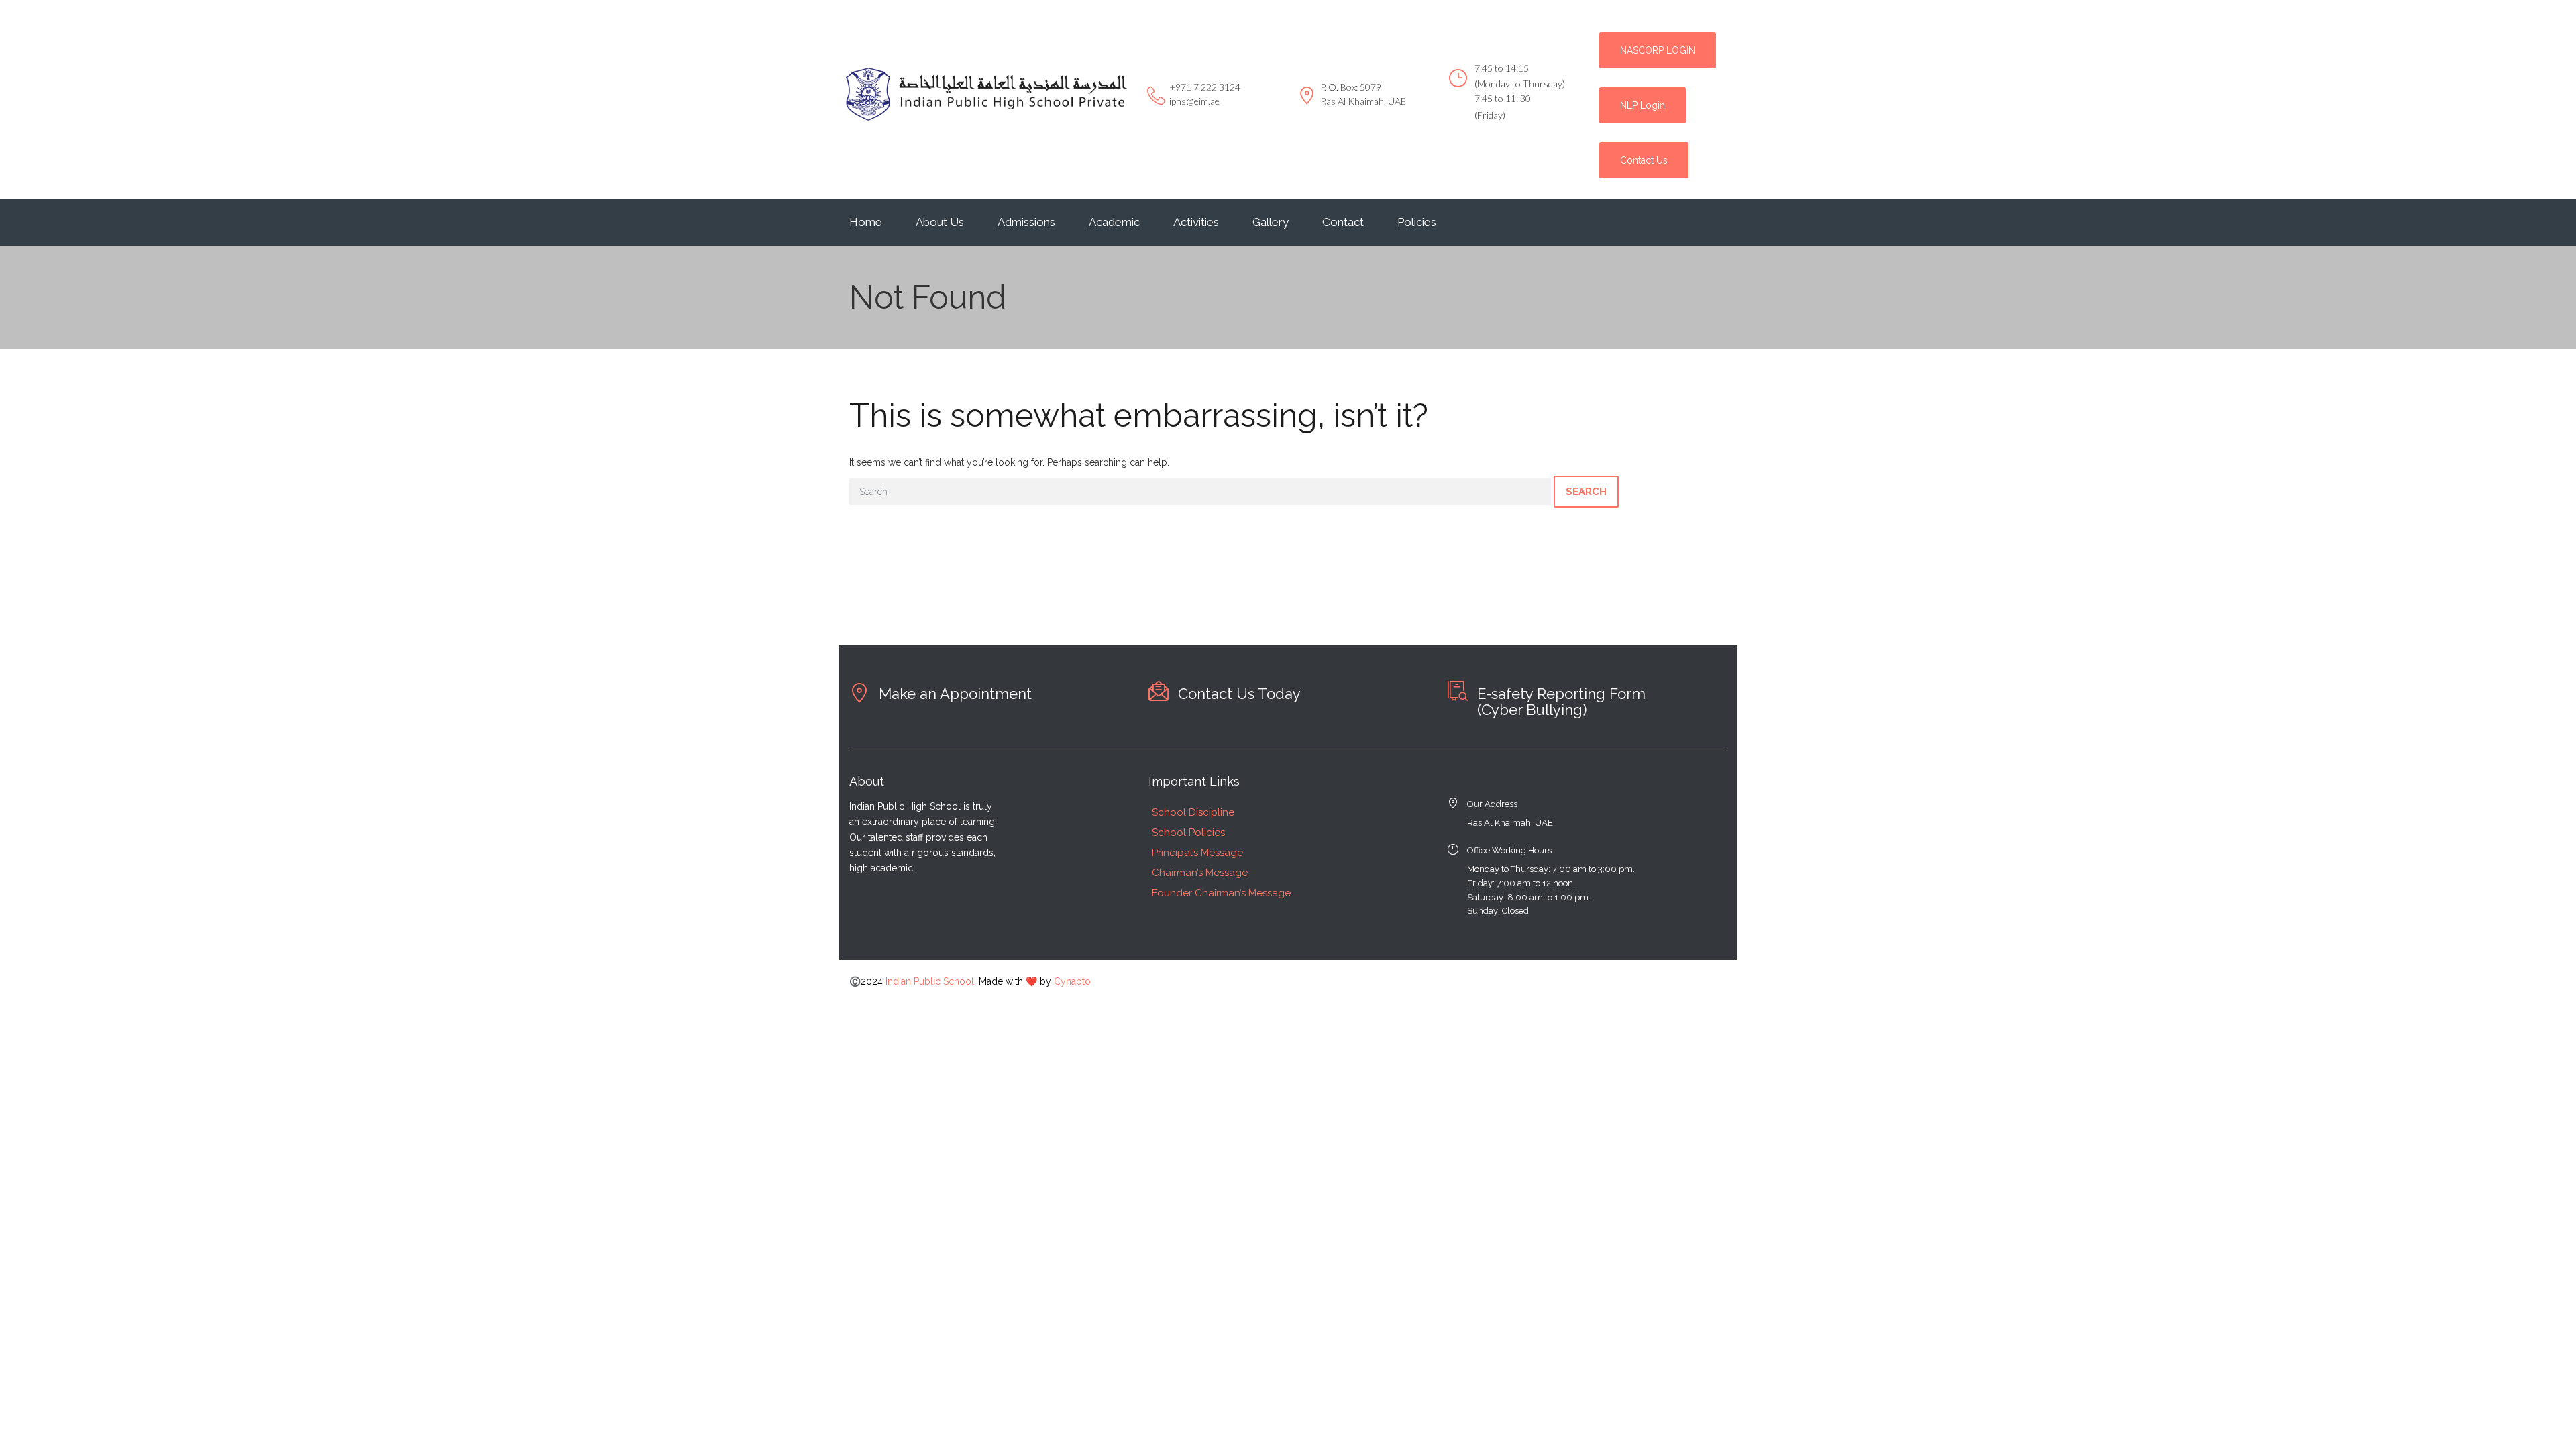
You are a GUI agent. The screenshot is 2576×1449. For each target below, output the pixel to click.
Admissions (1026, 222)
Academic (1114, 222)
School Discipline (1193, 812)
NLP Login (1643, 105)
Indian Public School (930, 981)
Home (866, 222)
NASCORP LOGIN (1658, 50)
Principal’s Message (1197, 853)
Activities (1196, 222)
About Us (940, 222)
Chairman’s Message (1200, 873)
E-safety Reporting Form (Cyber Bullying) (1561, 702)
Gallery (1271, 222)
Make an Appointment (955, 694)
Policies (1417, 222)
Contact (1343, 222)
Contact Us (1644, 160)
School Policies (1188, 833)
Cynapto (1072, 981)
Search (1586, 492)
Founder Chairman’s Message (1221, 893)
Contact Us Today (1239, 694)
